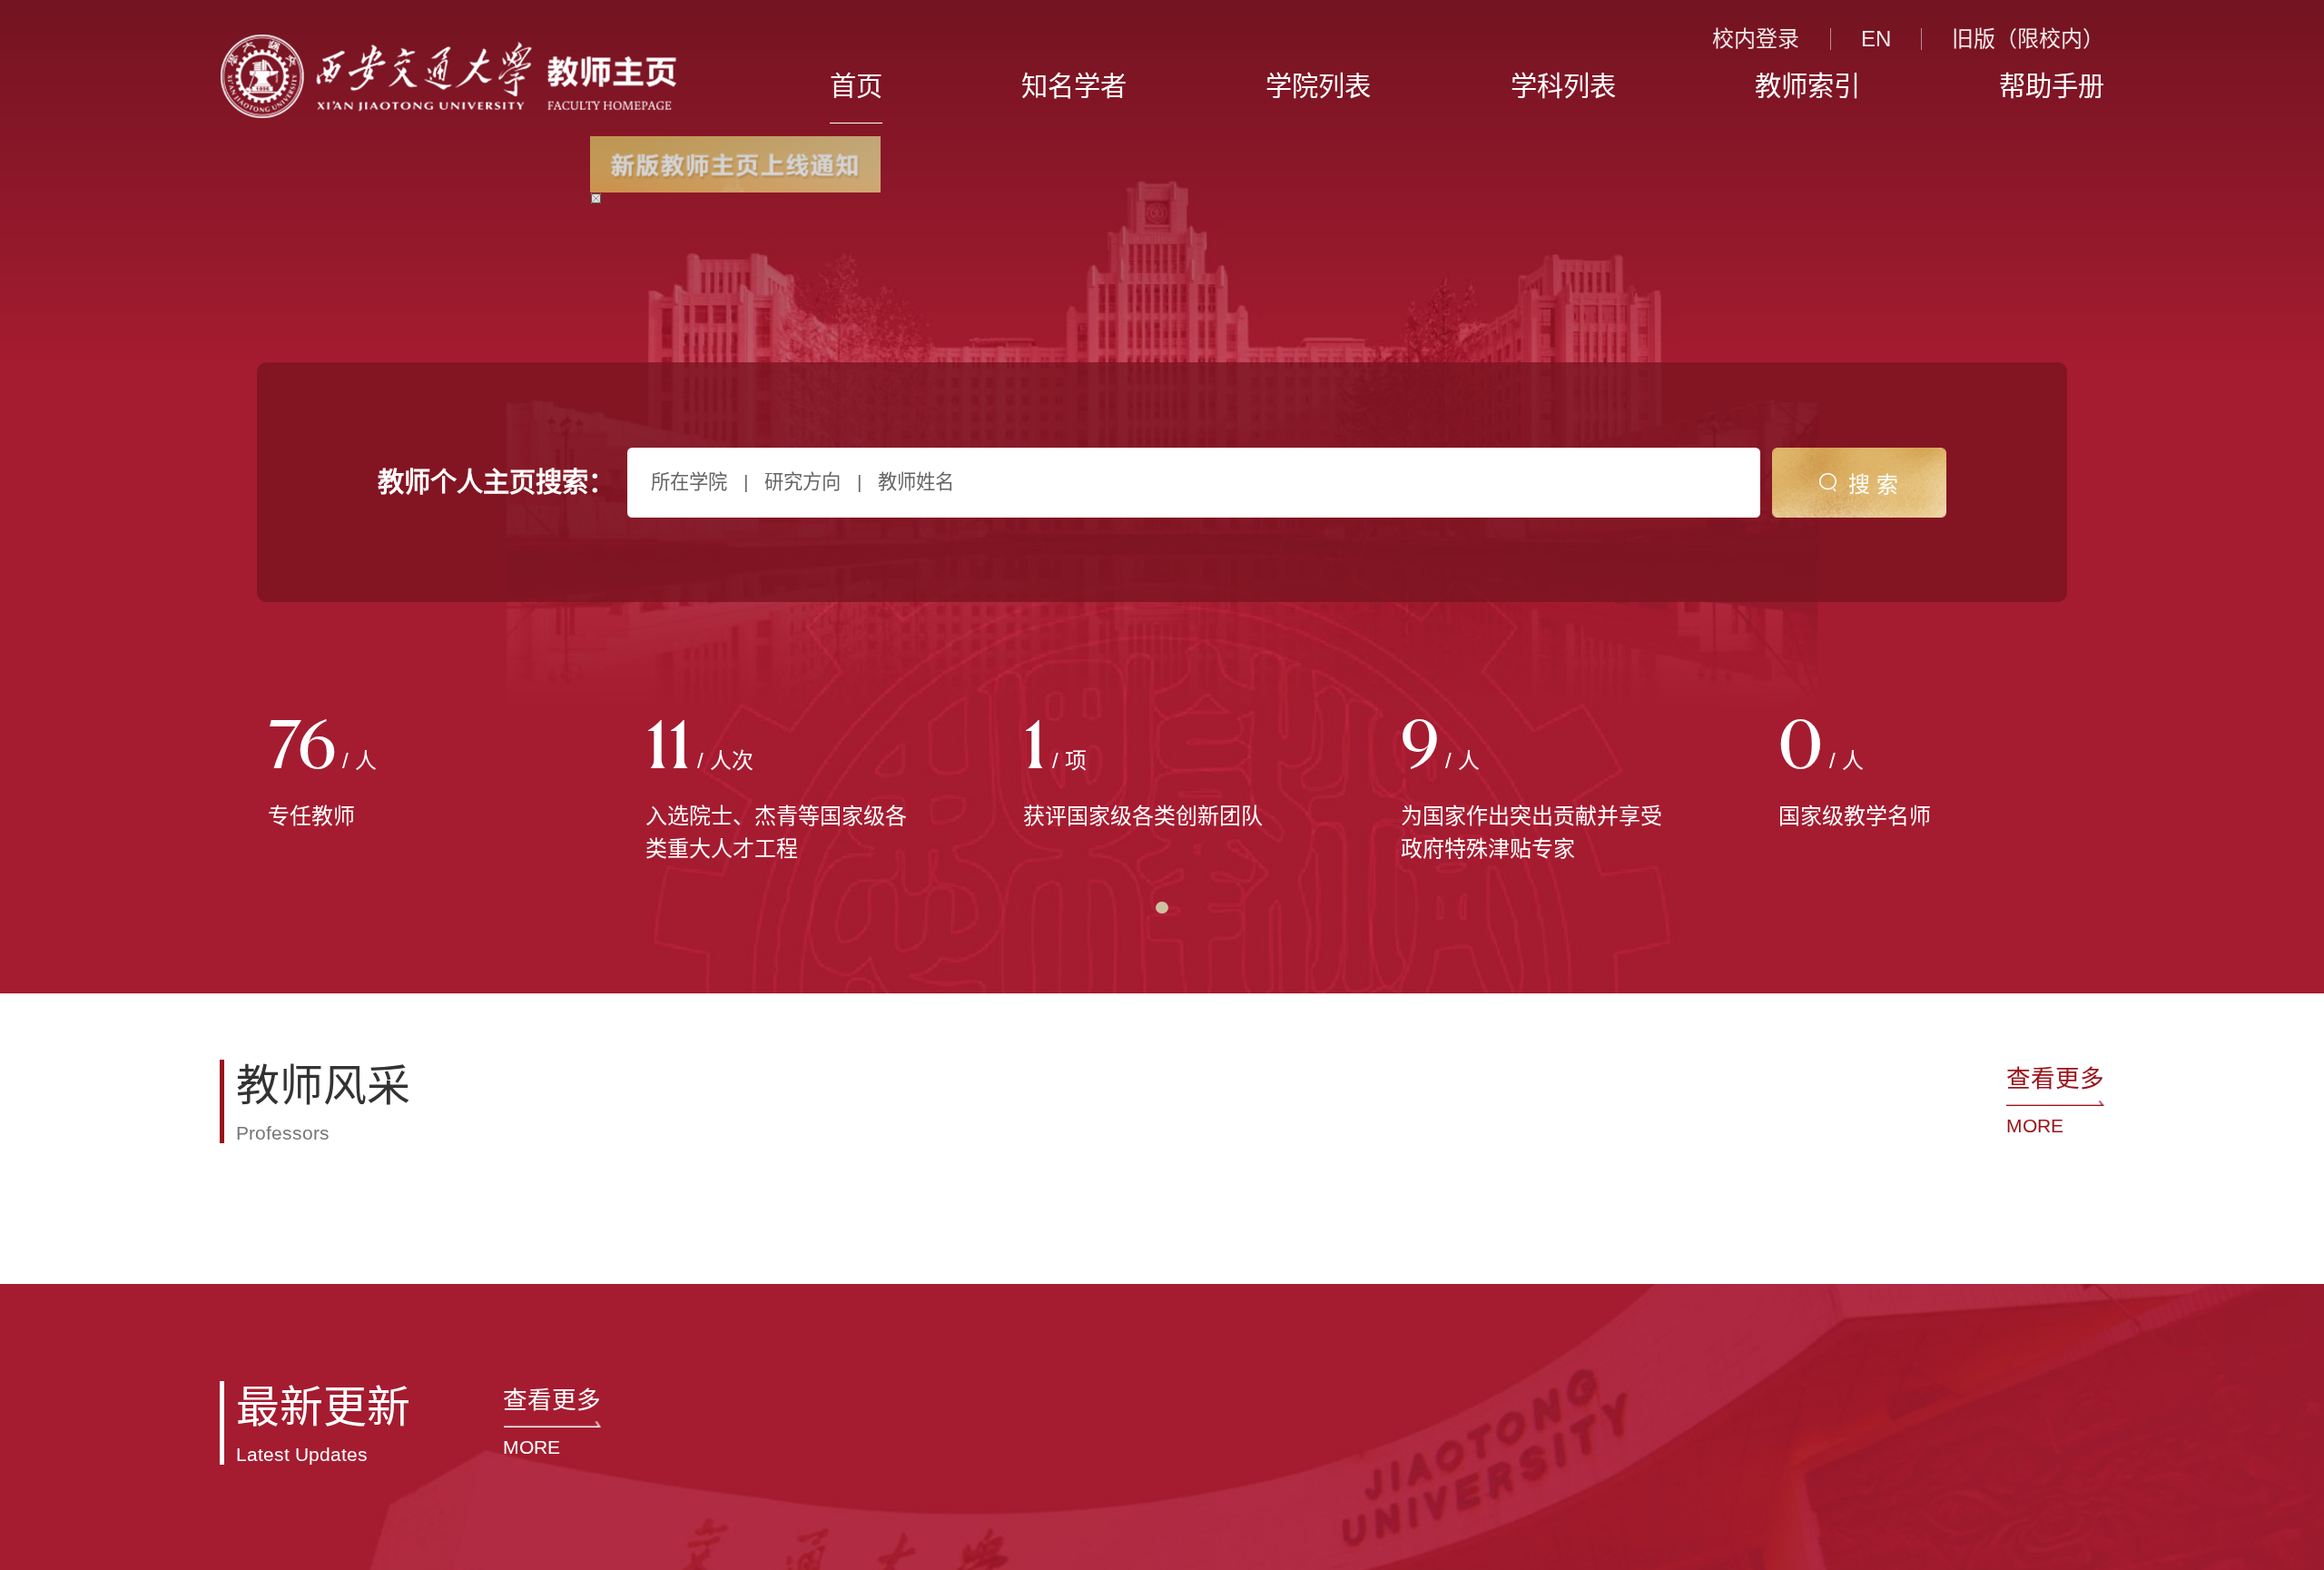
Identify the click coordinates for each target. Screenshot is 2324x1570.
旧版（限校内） (2028, 39)
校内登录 (1756, 39)
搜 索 (1873, 484)
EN (1876, 39)
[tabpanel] (409, 775)
